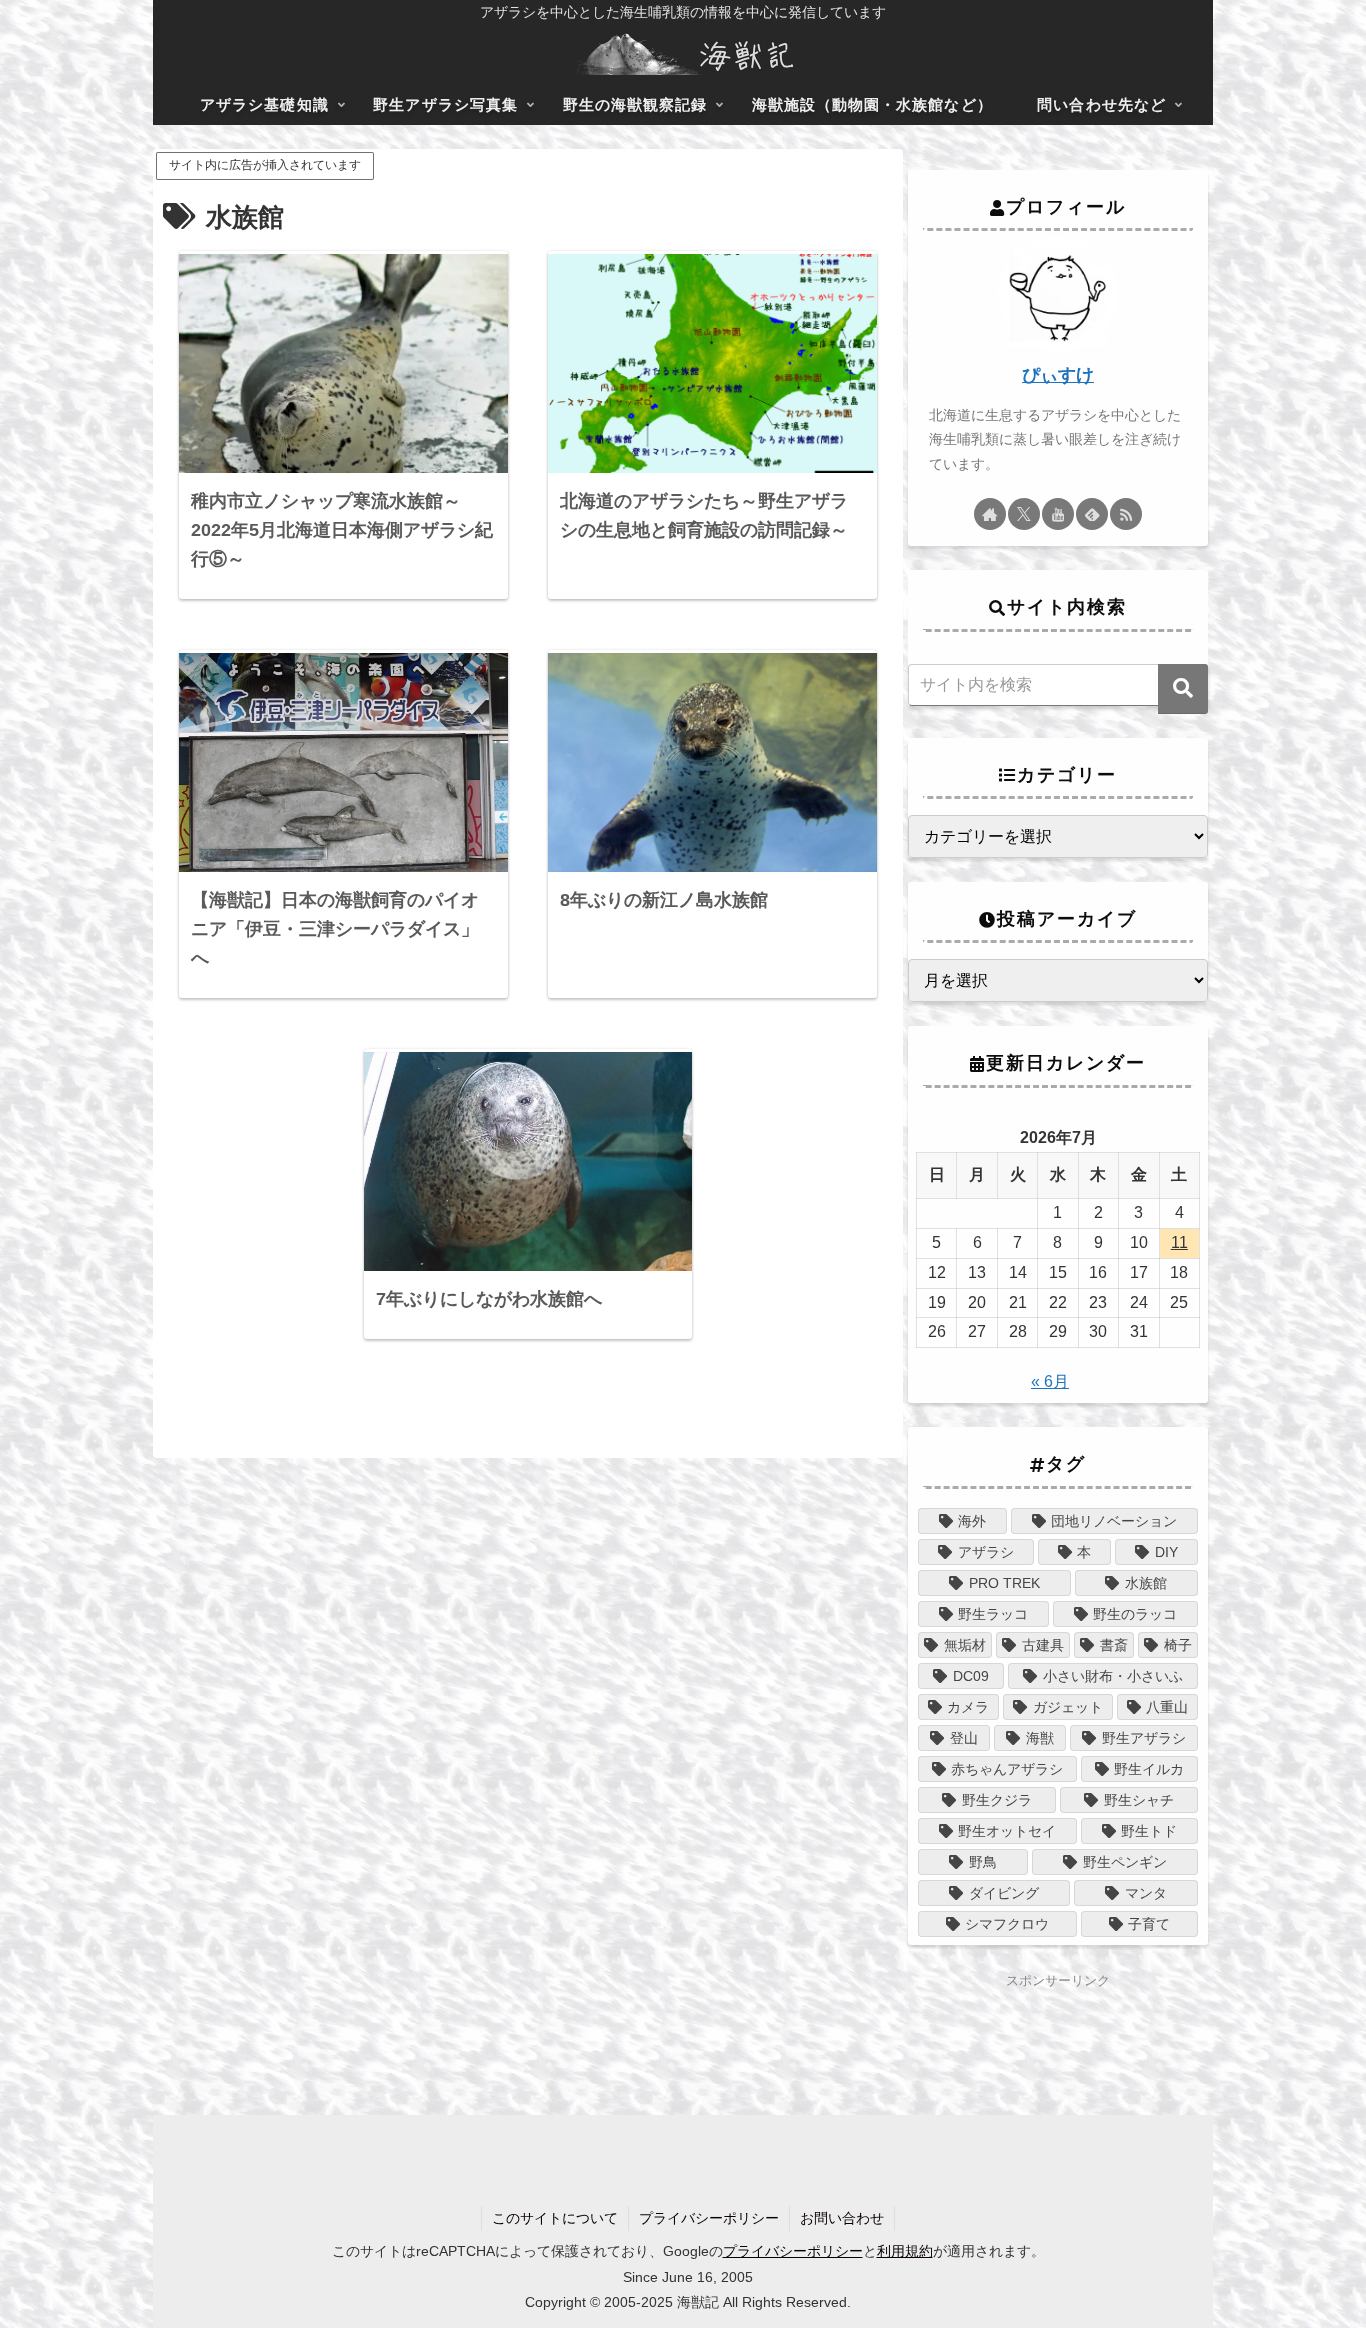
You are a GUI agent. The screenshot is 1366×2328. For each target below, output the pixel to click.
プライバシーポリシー (709, 2218)
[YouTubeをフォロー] (1058, 514)
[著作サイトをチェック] (990, 514)
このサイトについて (555, 2218)
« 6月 (1050, 1381)
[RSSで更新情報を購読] (1126, 514)
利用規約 (905, 2251)
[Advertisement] (1058, 2022)
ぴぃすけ (1058, 375)
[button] (1183, 689)
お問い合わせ (842, 2218)
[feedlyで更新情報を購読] (1092, 514)
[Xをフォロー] (1024, 514)
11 (1179, 1242)
